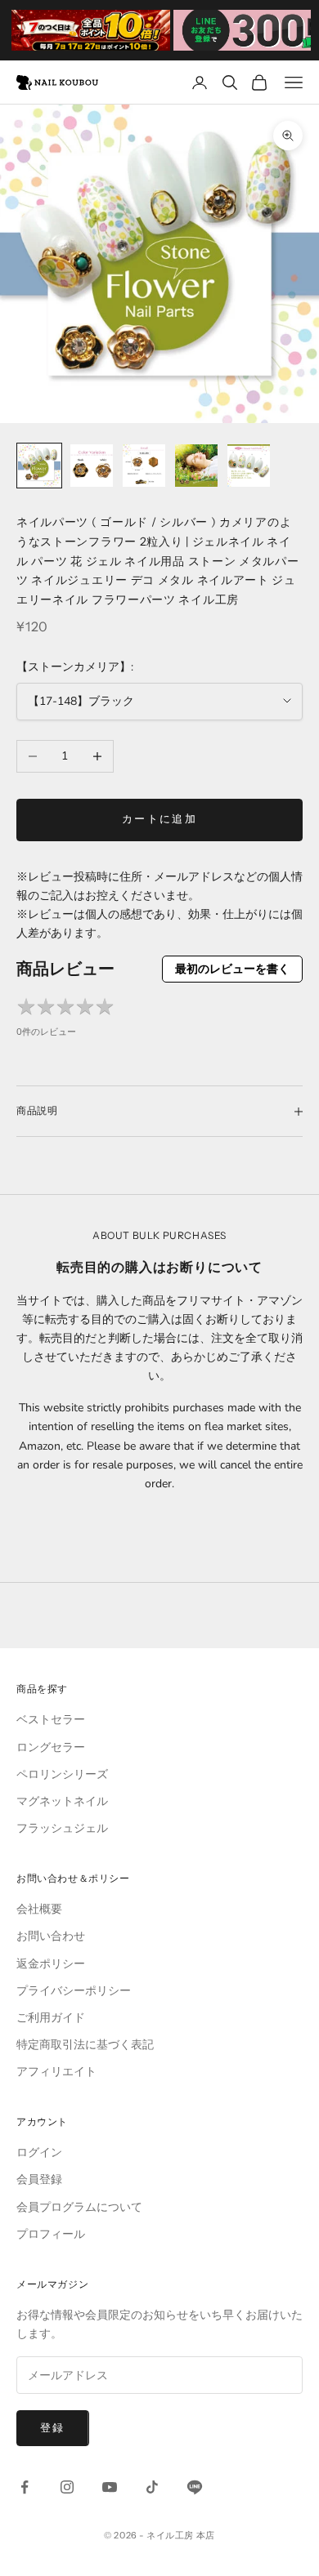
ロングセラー (51, 1747)
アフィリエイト (56, 2072)
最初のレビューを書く (232, 969)
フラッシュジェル (62, 1828)
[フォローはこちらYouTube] (110, 2487)
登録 (53, 2428)
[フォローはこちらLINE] (195, 2487)
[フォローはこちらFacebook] (25, 2487)
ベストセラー (51, 1720)
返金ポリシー (51, 1964)
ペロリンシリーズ (62, 1774)
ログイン (39, 2153)
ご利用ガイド (51, 2018)
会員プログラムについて (79, 2207)
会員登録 (39, 2179)
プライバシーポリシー (74, 1991)
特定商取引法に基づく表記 (85, 2045)
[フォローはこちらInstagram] (67, 2487)
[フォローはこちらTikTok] (152, 2487)
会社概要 (39, 1909)
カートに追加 (159, 819)
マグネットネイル (62, 1801)
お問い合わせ (51, 1936)
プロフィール (51, 2234)
